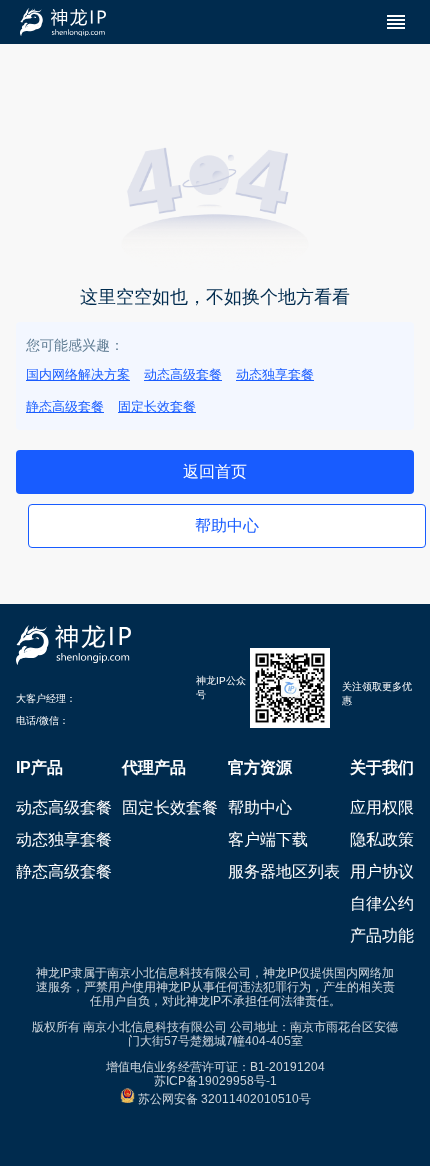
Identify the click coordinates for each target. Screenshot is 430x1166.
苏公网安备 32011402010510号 (223, 1099)
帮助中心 (260, 807)
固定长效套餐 (157, 406)
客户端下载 (268, 839)
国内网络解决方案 (78, 374)
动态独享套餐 (275, 374)
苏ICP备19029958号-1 (215, 1081)
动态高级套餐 (183, 374)
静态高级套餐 (65, 406)
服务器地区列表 (284, 871)
